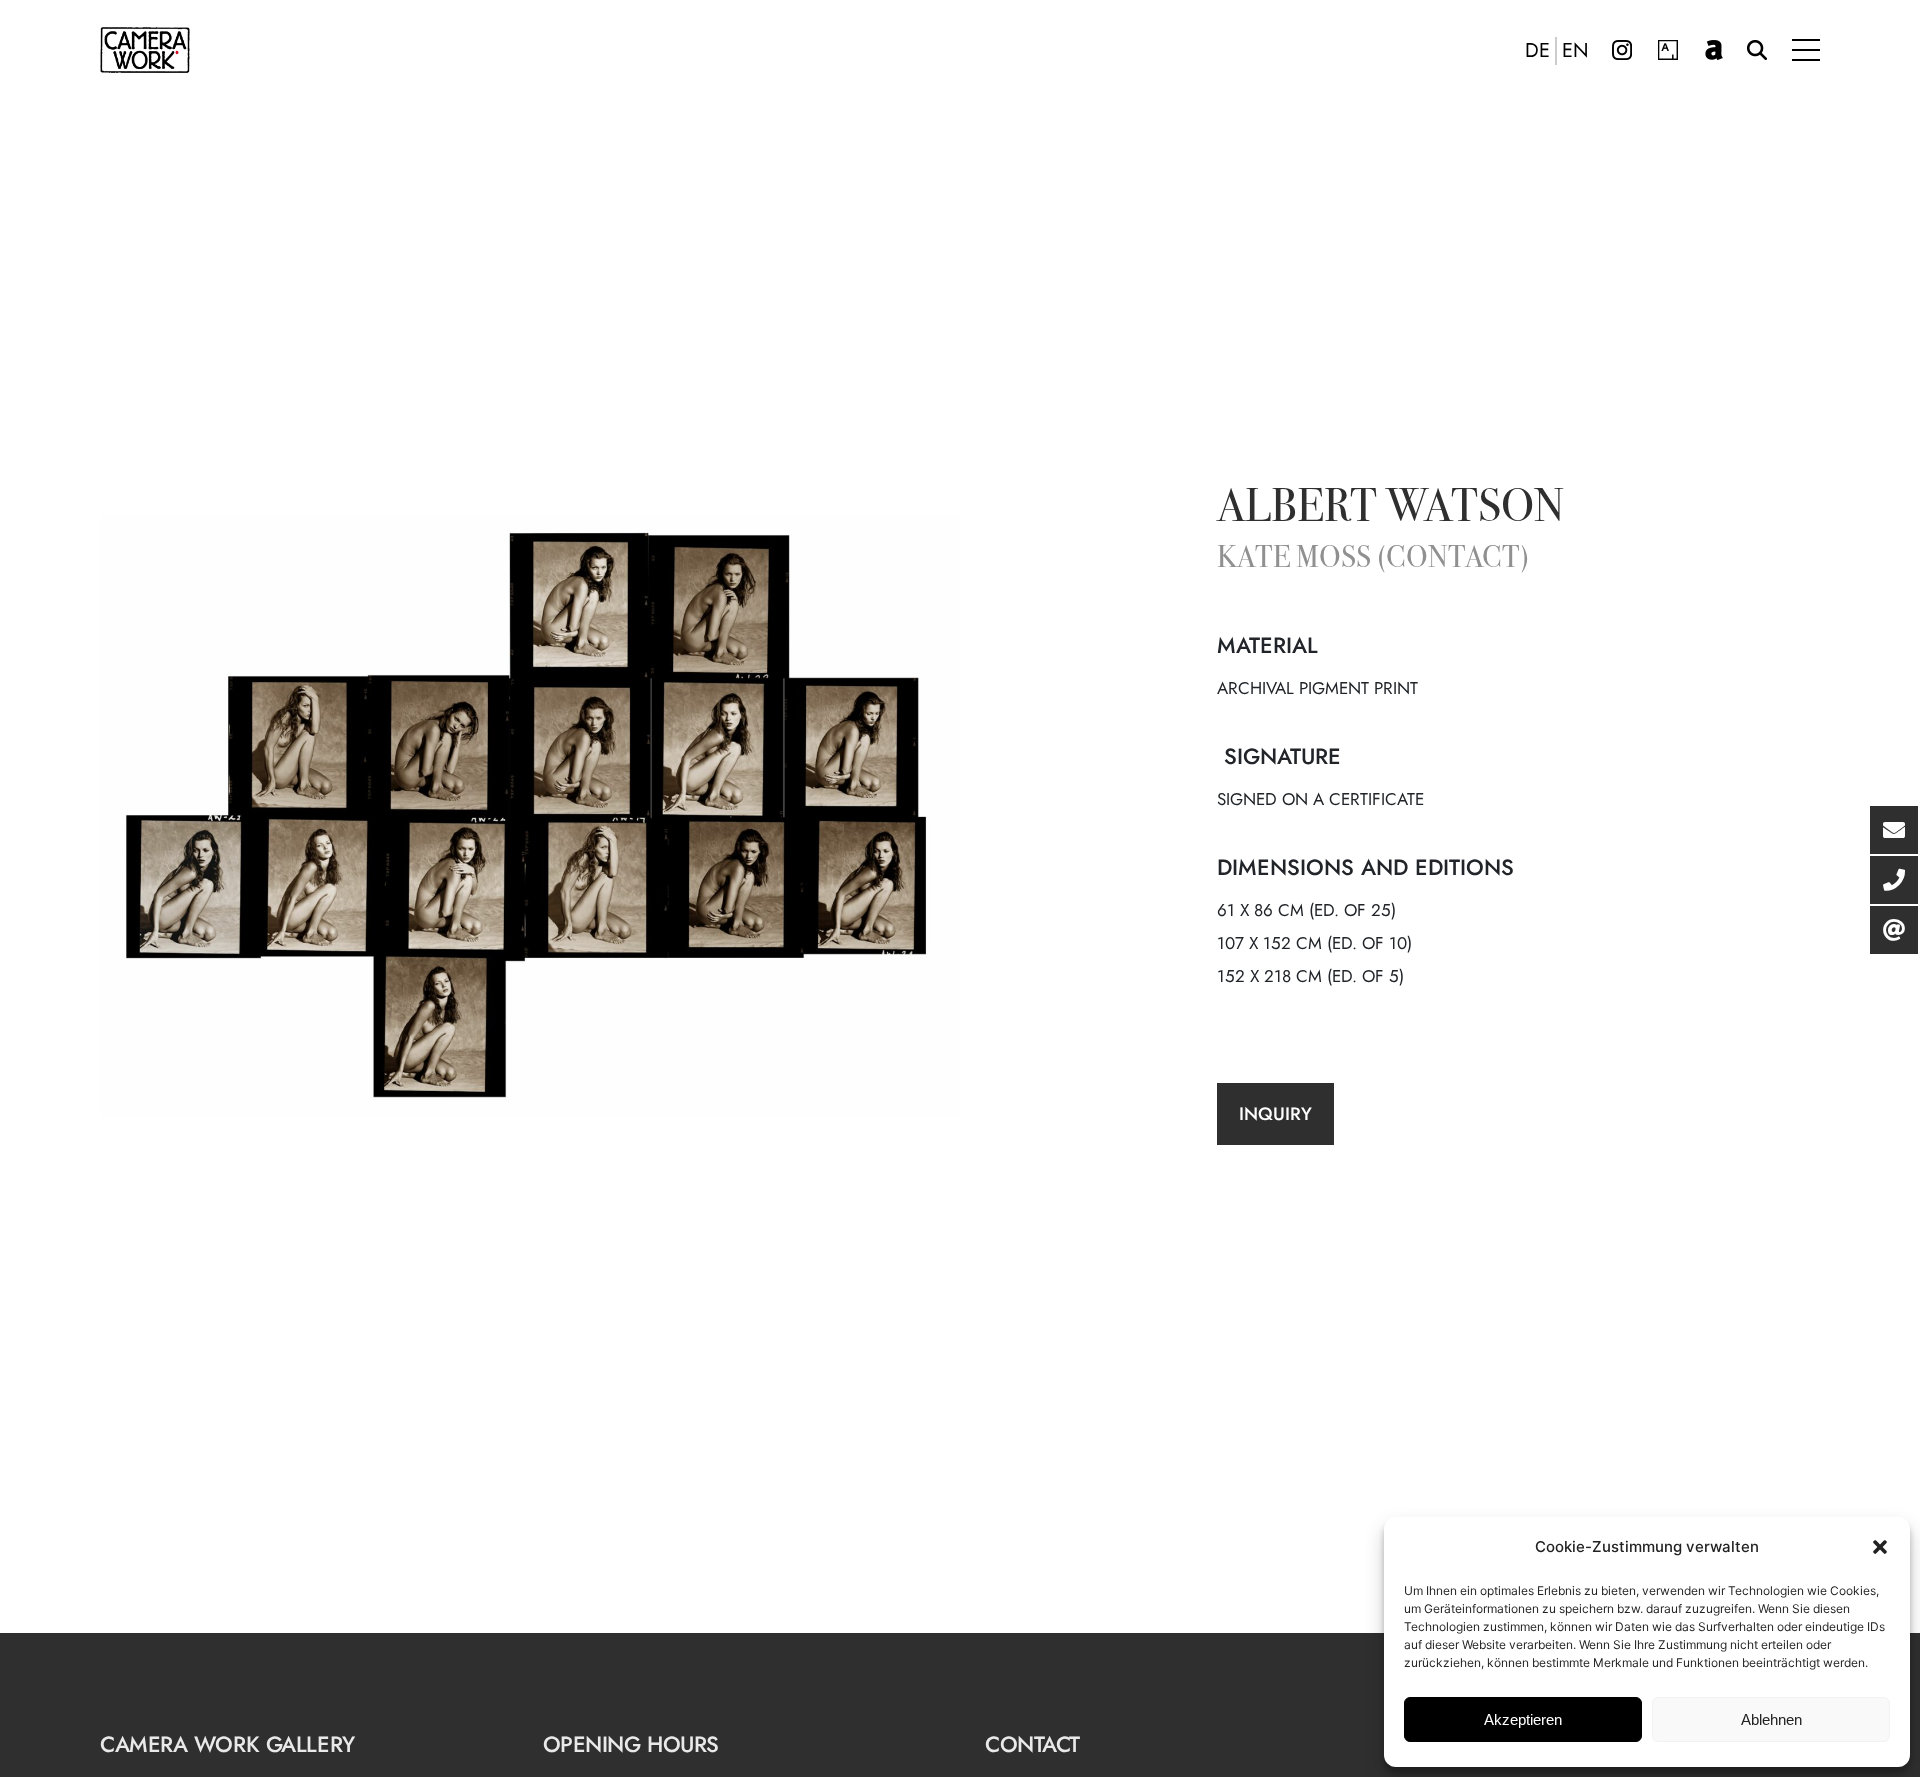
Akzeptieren (1523, 1719)
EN (1575, 51)
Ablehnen (1771, 1719)
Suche (1757, 50)
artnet (1714, 50)
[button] (1880, 1547)
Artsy (1668, 50)
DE (1537, 51)
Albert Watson (1390, 510)
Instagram (1622, 50)
